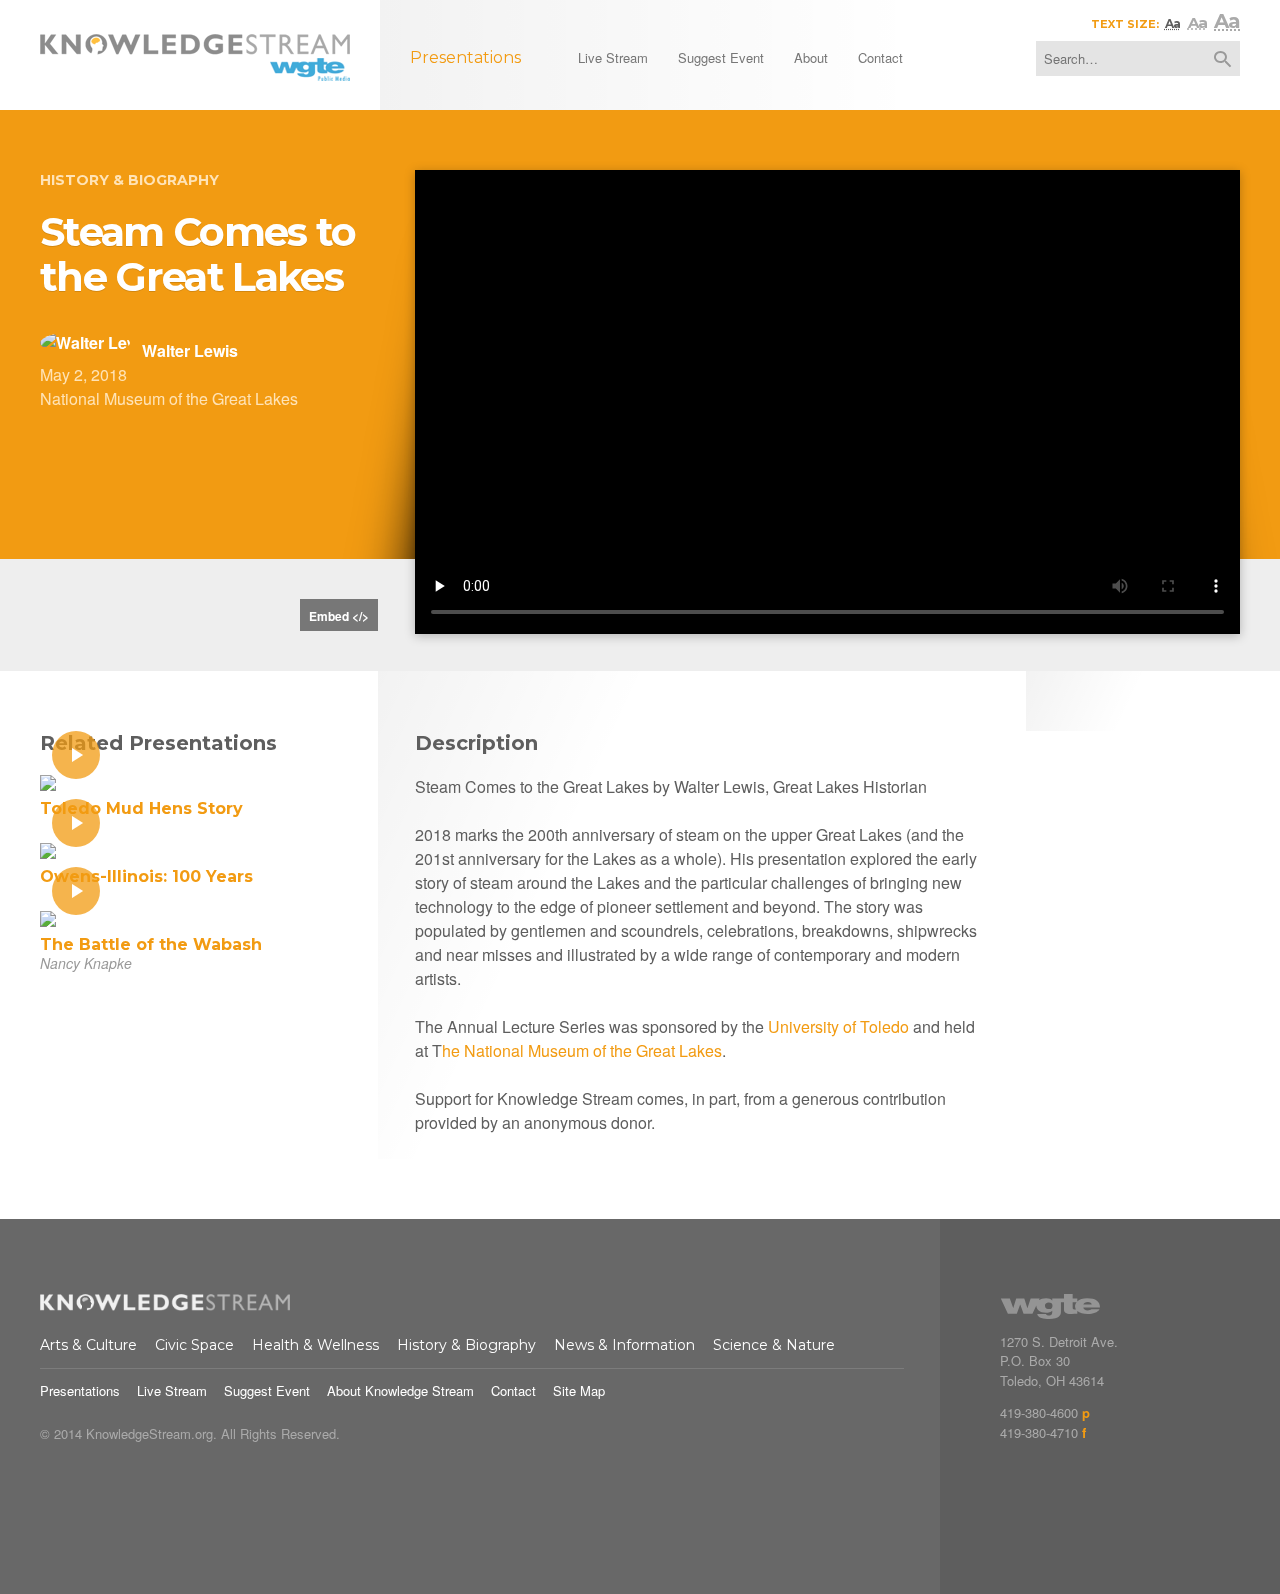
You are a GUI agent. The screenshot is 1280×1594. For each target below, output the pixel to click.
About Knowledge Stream (400, 1390)
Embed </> (339, 616)
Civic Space (194, 1345)
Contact (513, 1390)
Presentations (80, 1390)
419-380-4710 (1039, 1432)
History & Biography (129, 180)
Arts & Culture (88, 1345)
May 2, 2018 (83, 374)
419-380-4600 (1039, 1412)
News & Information (624, 1345)
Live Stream (172, 1390)
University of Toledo (838, 1026)
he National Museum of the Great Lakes (582, 1050)
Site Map (579, 1390)
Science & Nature (774, 1345)
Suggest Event (267, 1390)
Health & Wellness (315, 1345)
